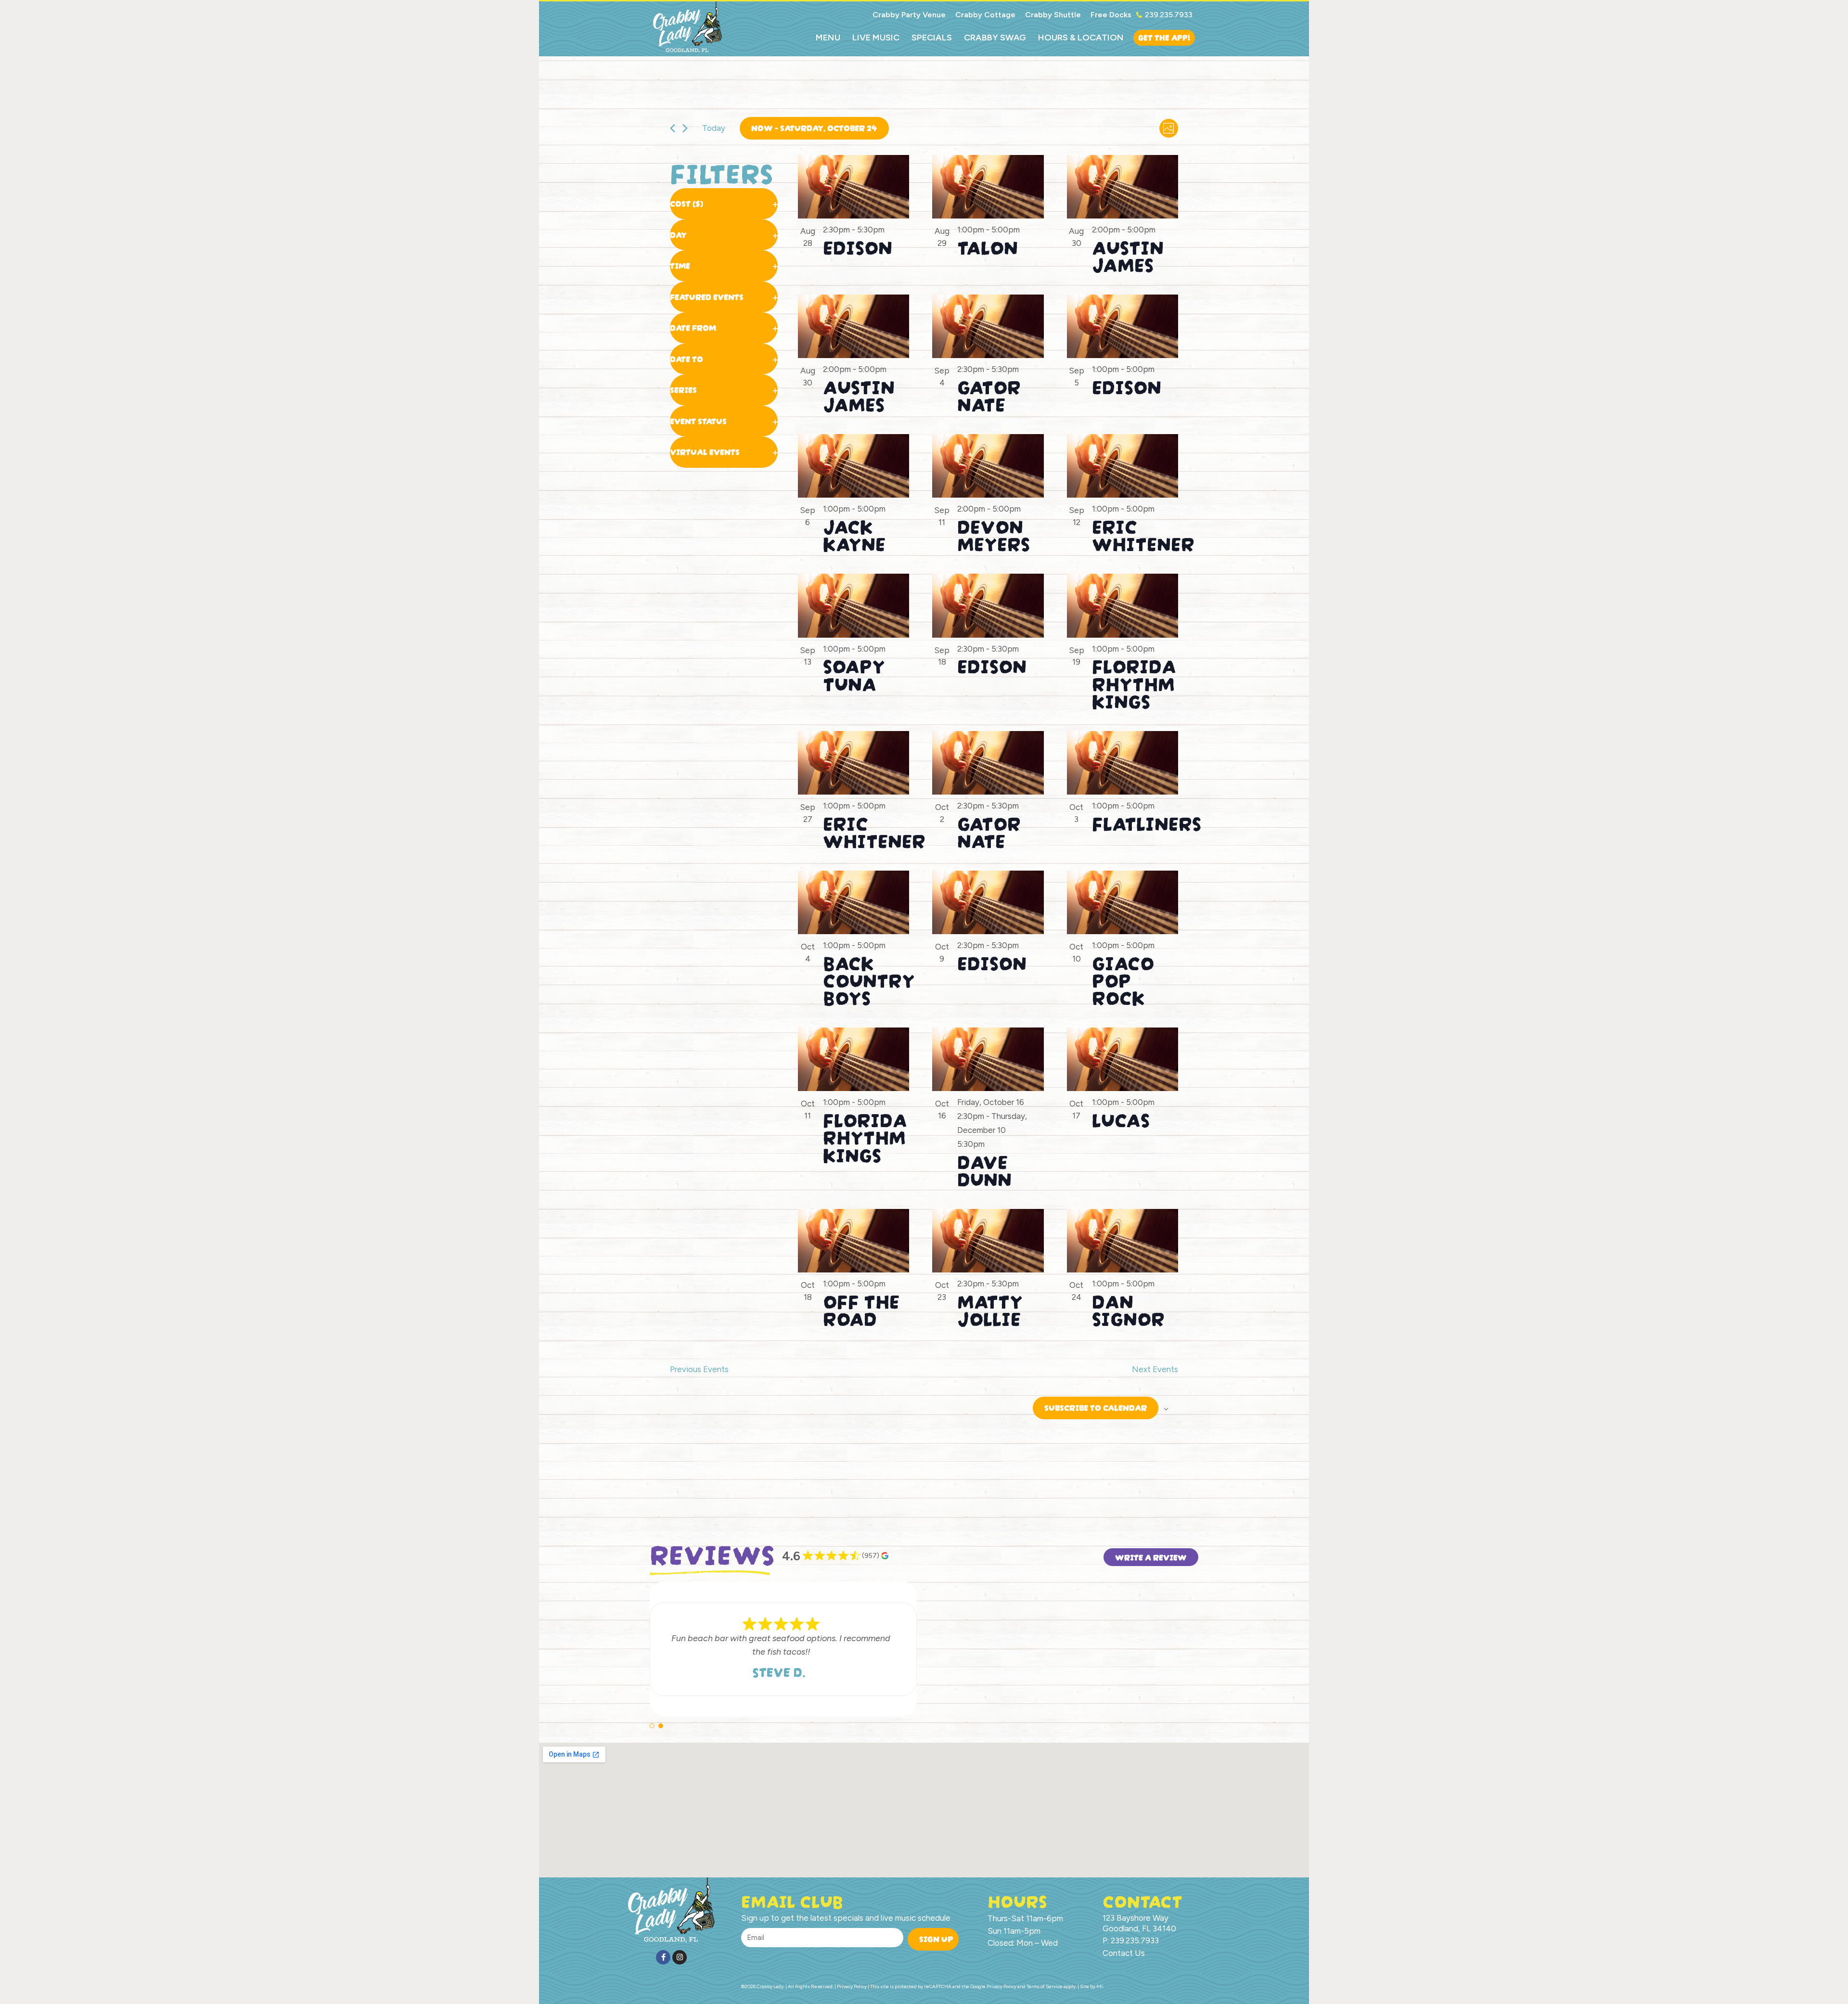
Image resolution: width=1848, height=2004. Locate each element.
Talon (988, 245)
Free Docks (1111, 15)
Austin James (1128, 254)
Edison (858, 245)
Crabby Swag (995, 38)
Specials (932, 38)
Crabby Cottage (985, 15)
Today (714, 128)
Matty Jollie (990, 1308)
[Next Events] (685, 128)
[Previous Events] (673, 128)
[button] (652, 1726)
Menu (828, 38)
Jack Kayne (854, 533)
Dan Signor (1128, 1308)
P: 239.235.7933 (1131, 1940)
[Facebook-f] (663, 1957)
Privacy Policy (1001, 1986)
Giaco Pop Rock (1123, 978)
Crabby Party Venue (909, 15)
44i (1100, 1986)
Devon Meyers (994, 533)
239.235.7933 (1169, 15)
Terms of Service (1045, 1986)
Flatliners (1147, 822)
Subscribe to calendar (1096, 1407)
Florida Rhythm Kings (1134, 681)
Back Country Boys (869, 978)
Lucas (1121, 1118)
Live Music (876, 38)
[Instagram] (680, 1957)
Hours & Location (1081, 38)
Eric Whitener (1143, 533)
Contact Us (1124, 1953)
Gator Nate (989, 394)
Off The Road (861, 1308)
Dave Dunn (984, 1169)
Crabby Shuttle (1053, 15)
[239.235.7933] (1139, 15)
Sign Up (936, 1938)
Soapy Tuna (854, 673)
